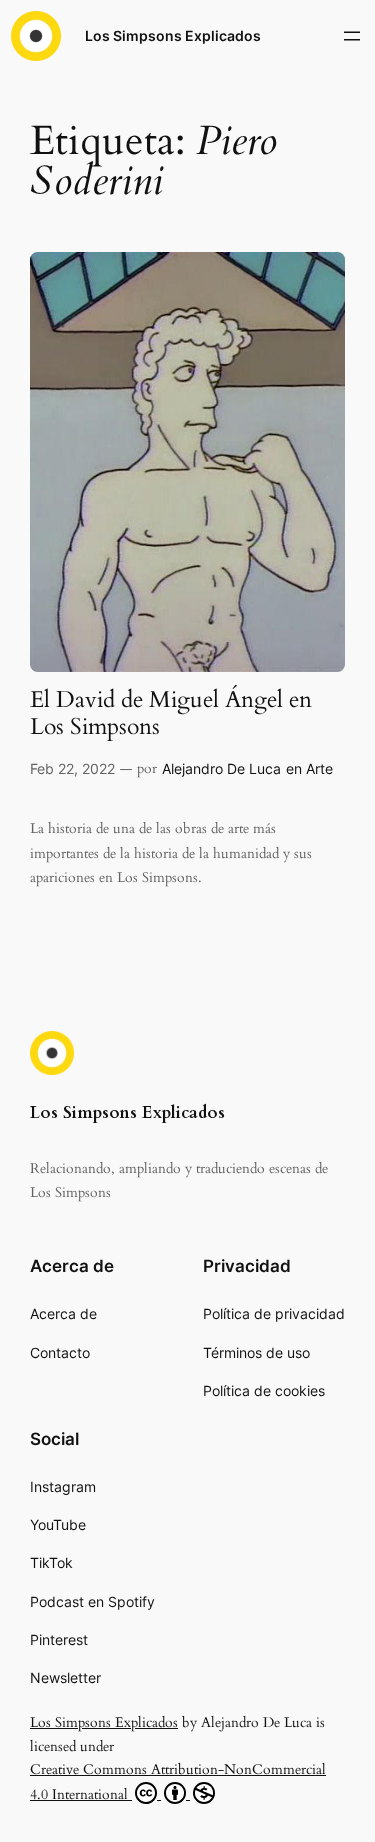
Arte (319, 768)
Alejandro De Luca (221, 768)
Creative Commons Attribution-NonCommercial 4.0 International (178, 1782)
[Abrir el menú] (352, 36)
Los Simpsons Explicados (173, 35)
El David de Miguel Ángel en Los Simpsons (171, 714)
